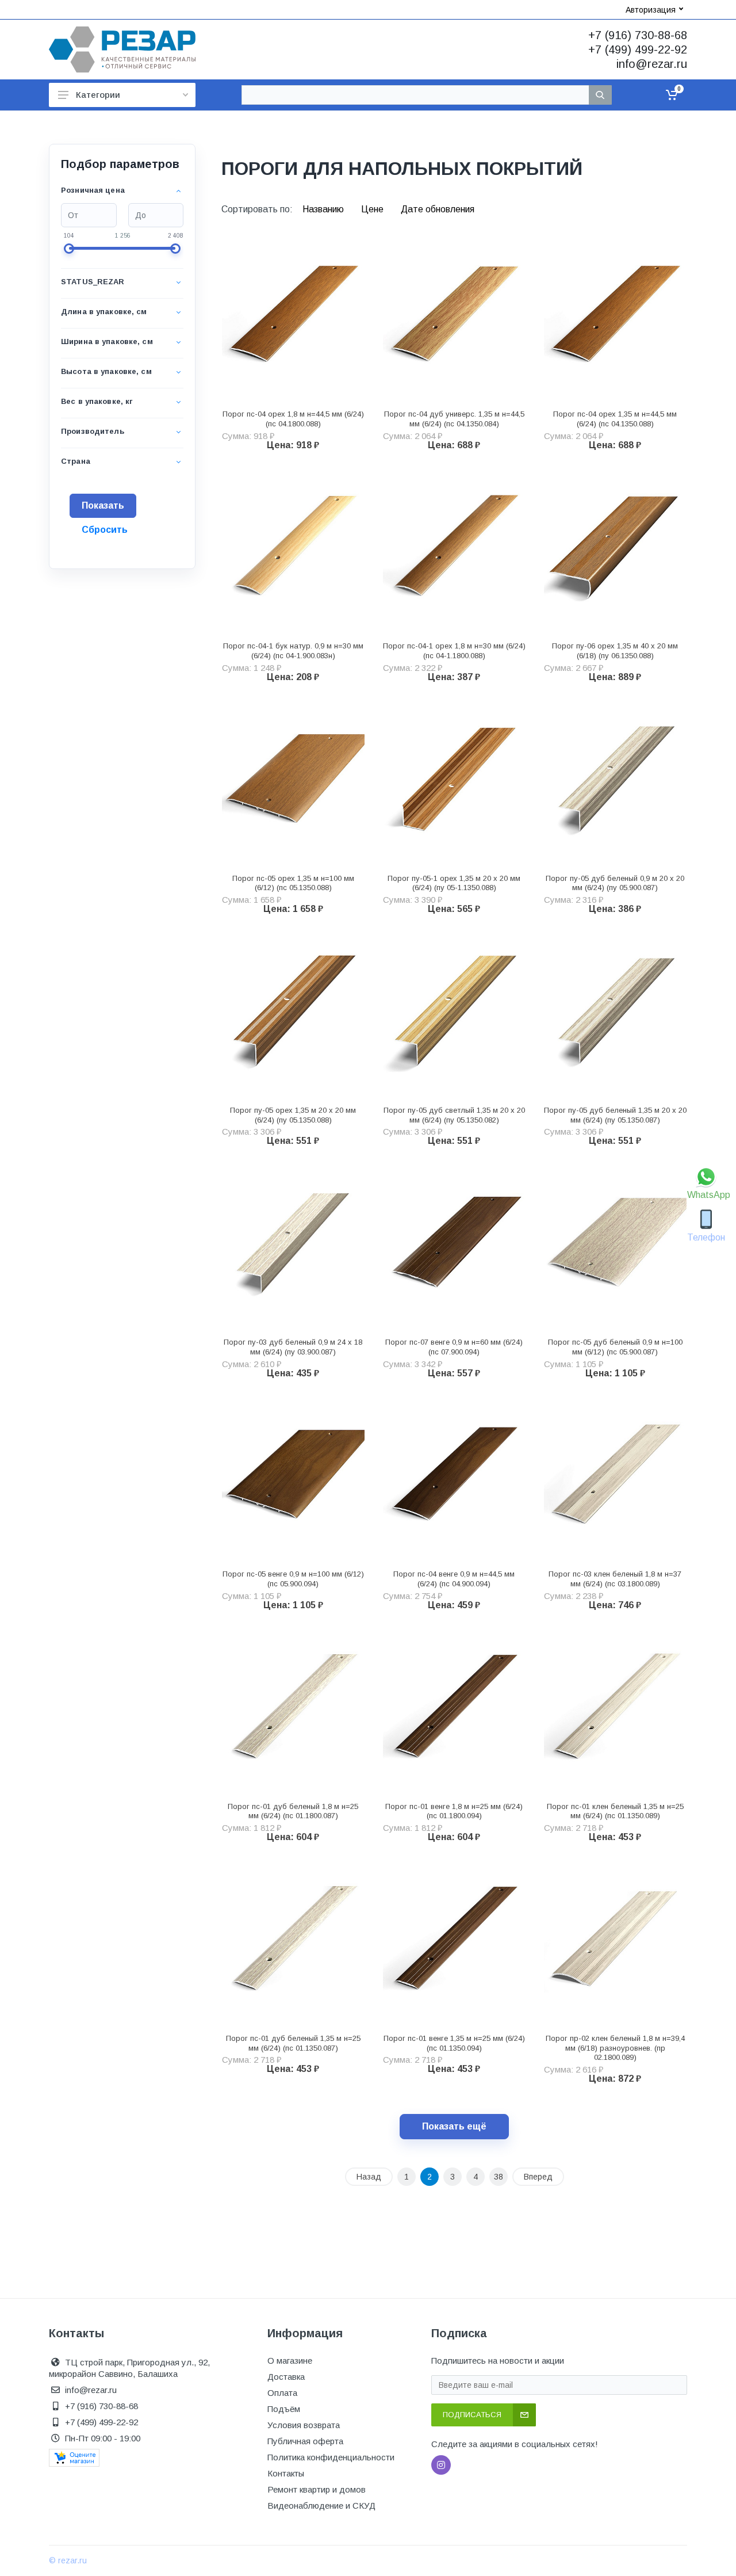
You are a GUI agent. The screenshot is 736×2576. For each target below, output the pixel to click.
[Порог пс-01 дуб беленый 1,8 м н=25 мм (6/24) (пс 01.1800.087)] (293, 1710)
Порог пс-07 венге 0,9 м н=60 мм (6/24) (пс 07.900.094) (454, 1347)
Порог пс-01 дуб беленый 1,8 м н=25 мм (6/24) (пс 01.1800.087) (293, 1811)
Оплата (282, 2393)
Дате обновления (438, 209)
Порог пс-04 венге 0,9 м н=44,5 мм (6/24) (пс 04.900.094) (454, 1579)
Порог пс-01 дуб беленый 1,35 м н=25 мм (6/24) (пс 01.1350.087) (293, 2043)
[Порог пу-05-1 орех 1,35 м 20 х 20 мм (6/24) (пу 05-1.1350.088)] (454, 782)
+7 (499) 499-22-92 (638, 49)
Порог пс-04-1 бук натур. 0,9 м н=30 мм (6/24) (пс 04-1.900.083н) (293, 651)
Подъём (284, 2409)
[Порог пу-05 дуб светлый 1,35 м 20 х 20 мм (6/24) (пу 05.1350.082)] (454, 1014)
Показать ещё (454, 2126)
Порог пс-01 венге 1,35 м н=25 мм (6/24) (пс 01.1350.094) (454, 2043)
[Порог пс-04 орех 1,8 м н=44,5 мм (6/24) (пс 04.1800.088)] (293, 318)
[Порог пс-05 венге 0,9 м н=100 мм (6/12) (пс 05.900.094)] (293, 1478)
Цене (373, 209)
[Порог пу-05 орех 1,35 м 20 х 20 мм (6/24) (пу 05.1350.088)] (293, 1014)
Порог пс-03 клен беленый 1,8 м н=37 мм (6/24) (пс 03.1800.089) (615, 1579)
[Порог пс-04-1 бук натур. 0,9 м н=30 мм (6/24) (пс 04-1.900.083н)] (293, 550)
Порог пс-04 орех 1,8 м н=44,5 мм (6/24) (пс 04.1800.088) (293, 419)
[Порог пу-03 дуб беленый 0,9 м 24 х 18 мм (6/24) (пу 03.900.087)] (293, 1246)
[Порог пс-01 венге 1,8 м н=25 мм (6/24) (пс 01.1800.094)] (454, 1710)
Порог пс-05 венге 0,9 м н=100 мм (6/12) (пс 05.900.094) (293, 1579)
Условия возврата (304, 2425)
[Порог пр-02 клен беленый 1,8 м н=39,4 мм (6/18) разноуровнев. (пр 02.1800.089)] (615, 1942)
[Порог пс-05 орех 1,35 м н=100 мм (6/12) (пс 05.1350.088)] (293, 782)
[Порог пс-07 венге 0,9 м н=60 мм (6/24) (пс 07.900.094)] (454, 1246)
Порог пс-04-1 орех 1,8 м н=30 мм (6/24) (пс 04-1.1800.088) (454, 651)
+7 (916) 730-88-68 (638, 35)
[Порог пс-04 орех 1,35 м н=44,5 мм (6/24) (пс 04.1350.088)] (615, 318)
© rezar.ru (68, 2560)
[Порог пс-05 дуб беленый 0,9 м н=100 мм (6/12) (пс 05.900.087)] (615, 1246)
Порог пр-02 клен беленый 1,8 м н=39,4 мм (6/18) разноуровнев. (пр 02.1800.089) (615, 2048)
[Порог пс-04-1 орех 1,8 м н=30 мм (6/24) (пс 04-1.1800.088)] (454, 550)
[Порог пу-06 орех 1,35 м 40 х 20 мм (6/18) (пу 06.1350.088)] (615, 550)
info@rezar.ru (652, 64)
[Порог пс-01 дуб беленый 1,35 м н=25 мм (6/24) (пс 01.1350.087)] (293, 1942)
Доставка (286, 2377)
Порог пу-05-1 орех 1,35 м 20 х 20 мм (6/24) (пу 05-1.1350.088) (454, 883)
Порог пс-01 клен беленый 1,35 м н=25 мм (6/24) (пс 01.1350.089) (615, 1811)
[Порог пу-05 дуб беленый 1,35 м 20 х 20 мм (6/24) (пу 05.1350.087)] (615, 1014)
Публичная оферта (305, 2441)
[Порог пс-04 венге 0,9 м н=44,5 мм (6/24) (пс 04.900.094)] (454, 1478)
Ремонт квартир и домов (317, 2489)
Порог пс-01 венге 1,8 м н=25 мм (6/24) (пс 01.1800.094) (454, 1811)
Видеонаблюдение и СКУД (321, 2506)
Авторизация (651, 10)
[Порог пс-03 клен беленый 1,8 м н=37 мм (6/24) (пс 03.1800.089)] (615, 1478)
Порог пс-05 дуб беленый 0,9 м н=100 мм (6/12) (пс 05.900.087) (615, 1347)
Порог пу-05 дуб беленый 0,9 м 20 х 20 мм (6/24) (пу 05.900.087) (615, 883)
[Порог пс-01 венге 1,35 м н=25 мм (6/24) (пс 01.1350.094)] (454, 1942)
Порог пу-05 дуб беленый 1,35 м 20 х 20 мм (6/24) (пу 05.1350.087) (615, 1115)
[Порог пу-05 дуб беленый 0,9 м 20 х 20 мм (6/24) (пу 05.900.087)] (615, 782)
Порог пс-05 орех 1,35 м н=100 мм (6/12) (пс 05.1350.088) (293, 883)
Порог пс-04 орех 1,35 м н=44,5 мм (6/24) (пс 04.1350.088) (615, 419)
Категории (98, 95)
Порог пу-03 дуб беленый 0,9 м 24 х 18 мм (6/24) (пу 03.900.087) (293, 1347)
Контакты (286, 2473)
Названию (324, 209)
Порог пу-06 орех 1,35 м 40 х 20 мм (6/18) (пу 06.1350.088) (615, 651)
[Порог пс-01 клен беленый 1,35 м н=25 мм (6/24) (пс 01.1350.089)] (615, 1710)
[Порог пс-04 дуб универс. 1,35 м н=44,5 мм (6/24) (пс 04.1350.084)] (454, 318)
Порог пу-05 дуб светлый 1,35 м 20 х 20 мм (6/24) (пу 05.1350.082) (454, 1115)
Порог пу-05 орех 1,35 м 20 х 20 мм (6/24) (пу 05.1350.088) (293, 1115)
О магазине (290, 2361)
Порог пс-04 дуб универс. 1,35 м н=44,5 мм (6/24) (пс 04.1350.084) (454, 419)
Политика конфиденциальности (331, 2457)
